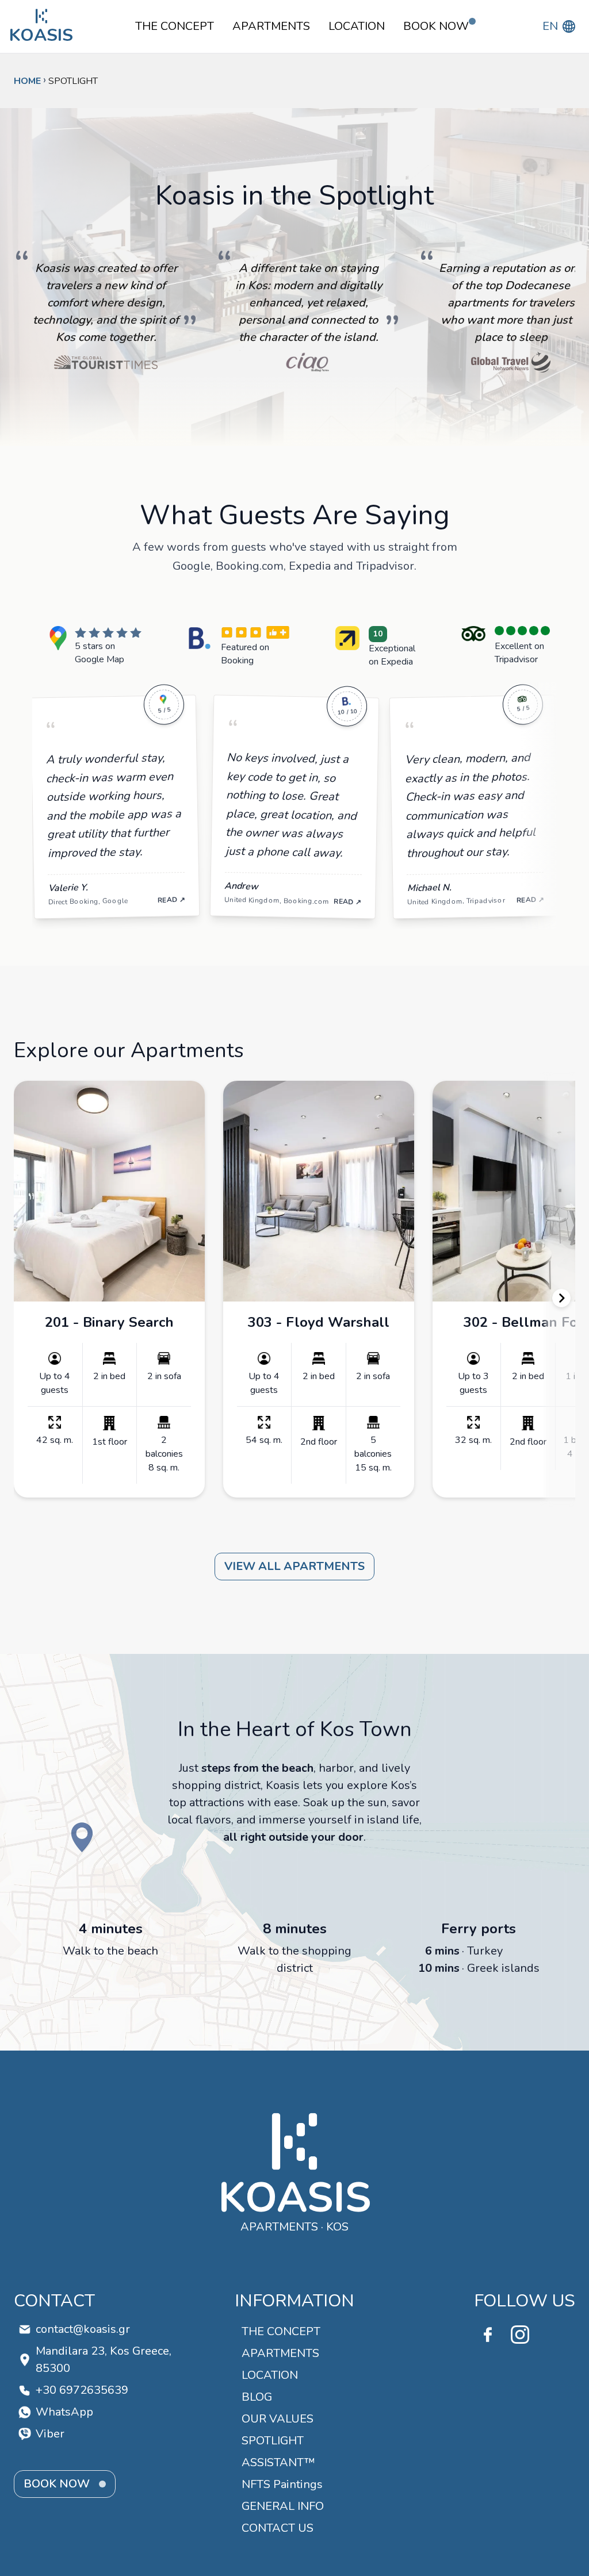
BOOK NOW (436, 26)
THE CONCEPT (175, 26)
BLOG (257, 2397)
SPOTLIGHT (273, 2441)
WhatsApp (64, 2412)
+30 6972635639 (82, 2390)
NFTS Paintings (282, 2484)
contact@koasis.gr (83, 2329)
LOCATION (357, 26)
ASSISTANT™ (278, 2462)
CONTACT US (278, 2528)
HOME (27, 81)
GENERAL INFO (283, 2506)
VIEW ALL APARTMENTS (294, 1566)
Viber (50, 2434)
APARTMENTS (271, 26)
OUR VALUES (278, 2419)
